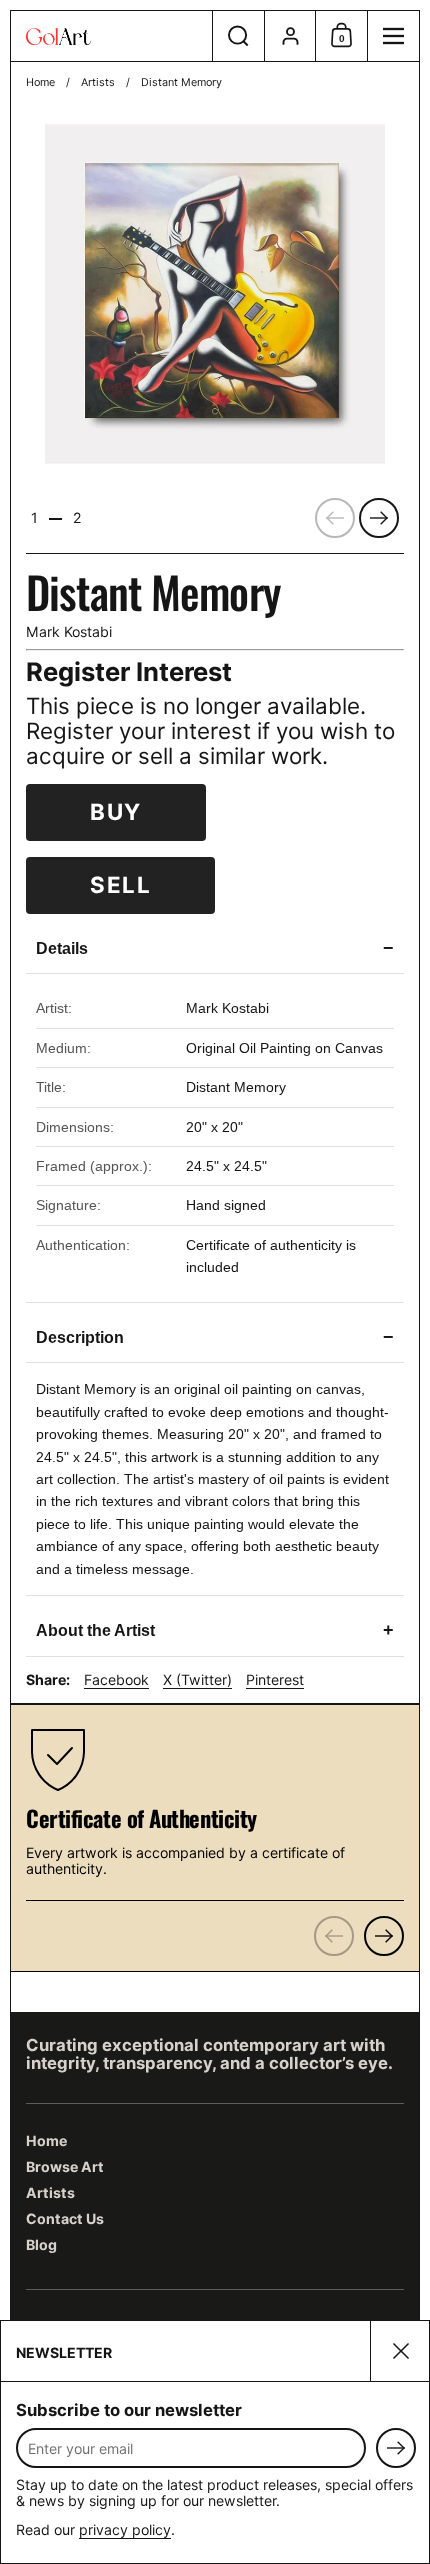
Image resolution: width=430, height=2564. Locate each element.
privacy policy (125, 2529)
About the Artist (215, 1630)
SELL (120, 884)
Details (215, 948)
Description (215, 1337)
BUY (116, 811)
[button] (238, 36)
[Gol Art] (111, 36)
